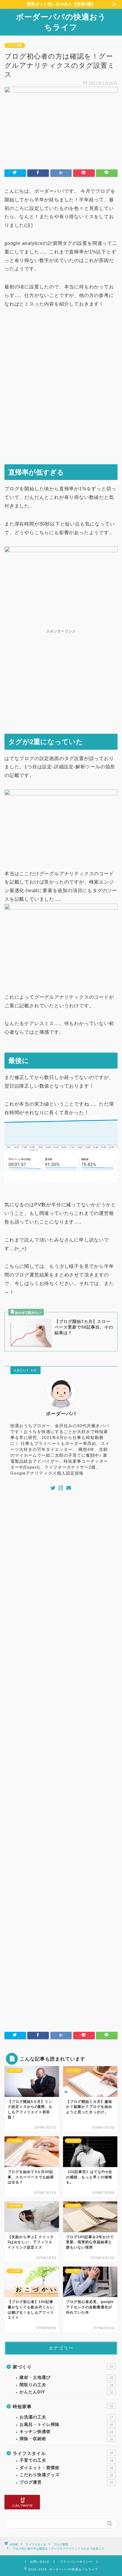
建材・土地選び (66, 2377)
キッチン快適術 (66, 2432)
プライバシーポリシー (76, 2562)
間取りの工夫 (66, 2385)
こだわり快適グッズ (66, 2475)
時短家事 (63, 2406)
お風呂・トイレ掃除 (66, 2425)
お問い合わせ (40, 2562)
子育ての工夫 (66, 2460)
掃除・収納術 (66, 2439)
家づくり (63, 2367)
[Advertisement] (61, 391)
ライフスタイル (63, 2453)
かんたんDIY (66, 2392)
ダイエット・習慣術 (66, 2468)
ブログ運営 (15, 45)
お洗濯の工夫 (66, 2417)
